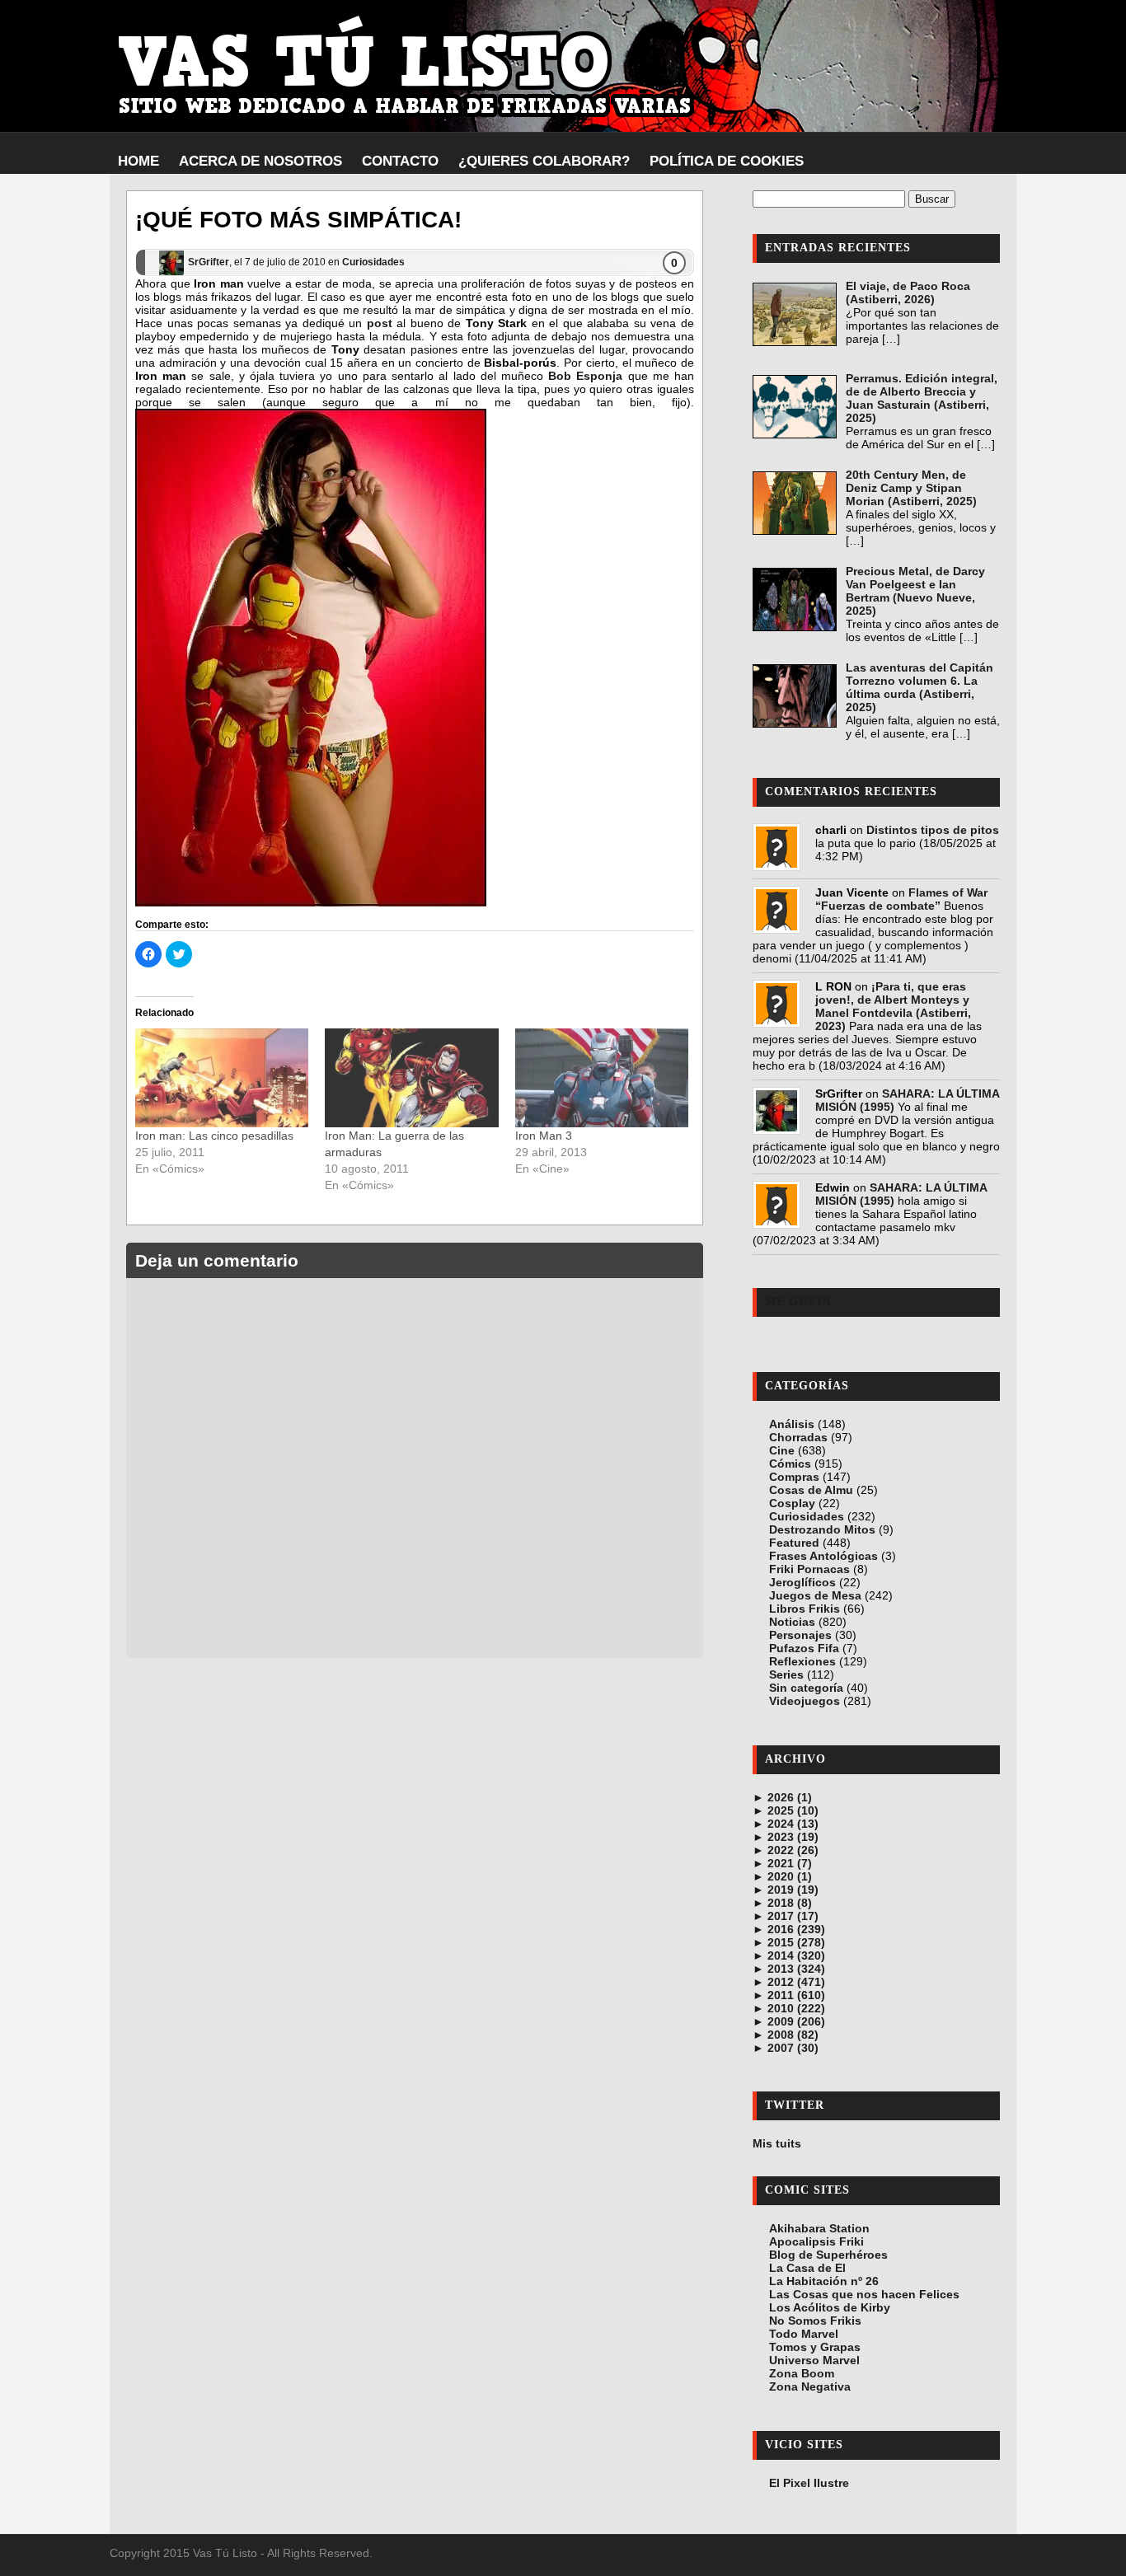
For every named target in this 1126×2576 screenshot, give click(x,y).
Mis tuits (777, 2143)
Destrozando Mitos (822, 1529)
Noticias (792, 1622)
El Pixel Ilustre (809, 2483)
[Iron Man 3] (602, 1078)
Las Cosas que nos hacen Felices (864, 2294)
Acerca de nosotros (260, 161)
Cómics (790, 1464)
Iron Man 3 (544, 1136)
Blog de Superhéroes (828, 2255)
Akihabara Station (819, 2228)
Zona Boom (802, 2373)
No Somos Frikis (815, 2321)
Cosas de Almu (811, 1490)
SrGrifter (209, 262)
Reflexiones (802, 1661)
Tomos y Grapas (815, 2347)
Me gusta (798, 1302)
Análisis (792, 1424)
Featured (794, 1543)
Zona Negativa (810, 2386)
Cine (782, 1450)
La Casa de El (807, 2268)
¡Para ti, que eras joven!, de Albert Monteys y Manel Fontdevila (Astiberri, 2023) (893, 1006)
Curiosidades (373, 262)
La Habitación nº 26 (824, 2281)
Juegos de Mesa (815, 1595)
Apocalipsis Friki (816, 2241)
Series (786, 1674)
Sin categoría (806, 1688)
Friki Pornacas (809, 1569)
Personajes (800, 1635)
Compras (794, 1477)
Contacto (400, 161)
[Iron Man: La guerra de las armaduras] (411, 1078)
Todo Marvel (804, 2334)
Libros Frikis (805, 1609)
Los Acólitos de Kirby (830, 2307)
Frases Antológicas (823, 1556)
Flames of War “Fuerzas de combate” (901, 899)
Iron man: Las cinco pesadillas (214, 1136)
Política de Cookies (727, 161)
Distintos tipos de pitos (933, 830)
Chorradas (798, 1437)
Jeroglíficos (802, 1582)
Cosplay (792, 1503)
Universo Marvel (814, 2360)
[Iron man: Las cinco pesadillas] (222, 1078)
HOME (138, 161)
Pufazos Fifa (804, 1648)
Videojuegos (805, 1701)
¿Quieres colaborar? (544, 161)
